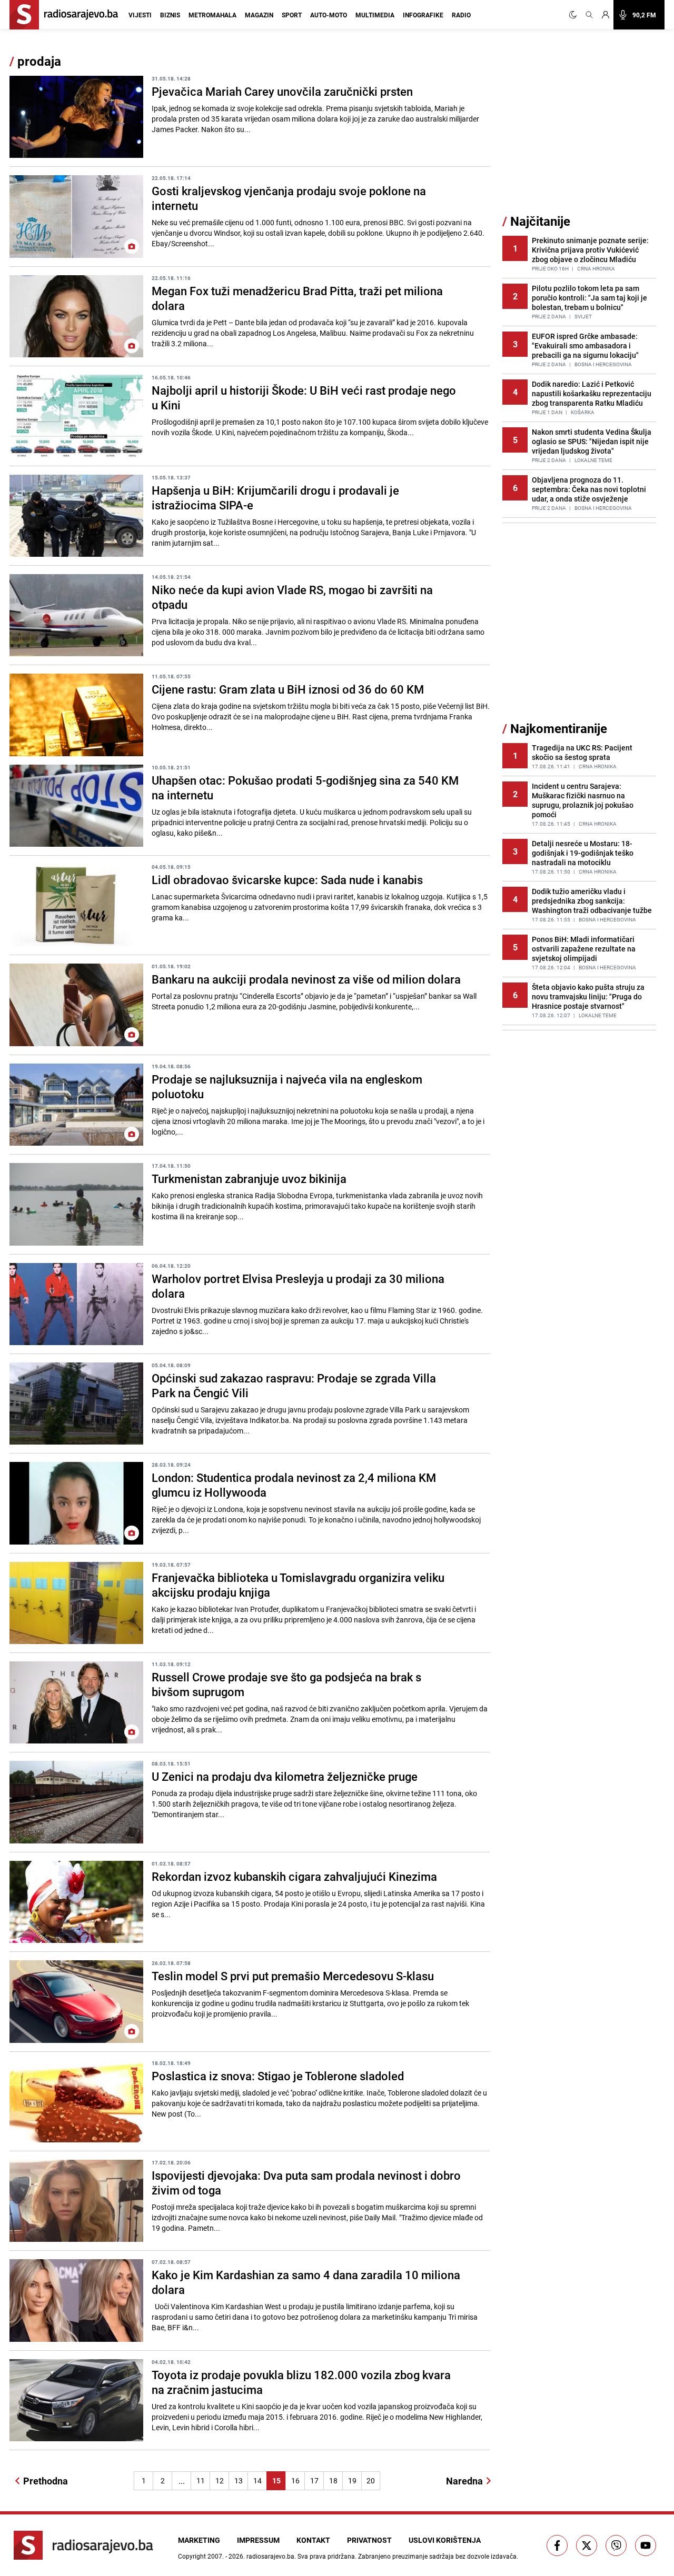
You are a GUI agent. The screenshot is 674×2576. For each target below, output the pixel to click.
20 (371, 2480)
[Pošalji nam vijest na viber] (616, 2545)
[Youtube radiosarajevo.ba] (646, 2545)
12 (220, 2480)
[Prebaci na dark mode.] (575, 15)
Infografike (423, 15)
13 (239, 2480)
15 (276, 2480)
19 (352, 2480)
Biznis (170, 15)
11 (201, 2480)
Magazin (259, 15)
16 (295, 2480)
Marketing (199, 2540)
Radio (461, 15)
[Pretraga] (589, 15)
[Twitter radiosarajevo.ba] (587, 2545)
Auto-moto (329, 15)
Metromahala (212, 15)
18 (333, 2480)
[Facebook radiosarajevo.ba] (557, 2545)
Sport (292, 15)
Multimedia (375, 15)
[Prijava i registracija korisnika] (606, 15)
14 (257, 2480)
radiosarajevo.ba (270, 2556)
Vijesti (140, 15)
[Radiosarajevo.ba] (83, 2545)
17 (314, 2480)
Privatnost (369, 2540)
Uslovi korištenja (445, 2540)
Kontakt (313, 2540)
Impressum (258, 2540)
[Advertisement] (581, 133)
